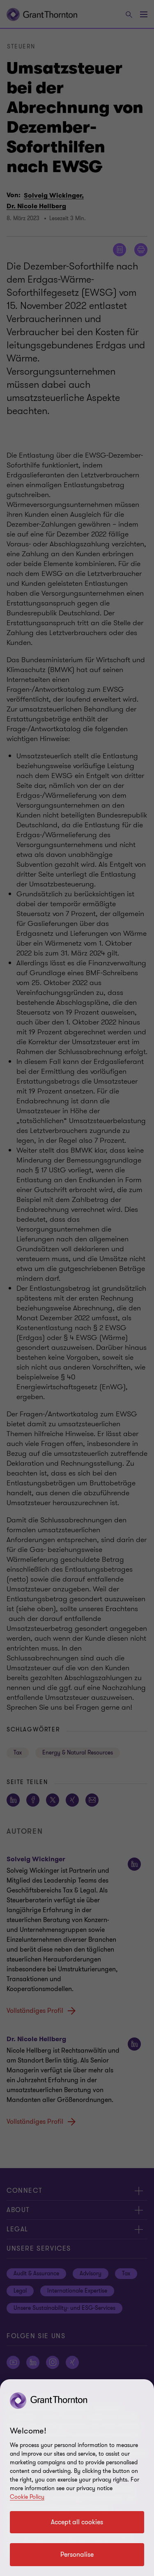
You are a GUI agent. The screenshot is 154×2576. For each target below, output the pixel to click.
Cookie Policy (27, 2497)
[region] (77, 2478)
